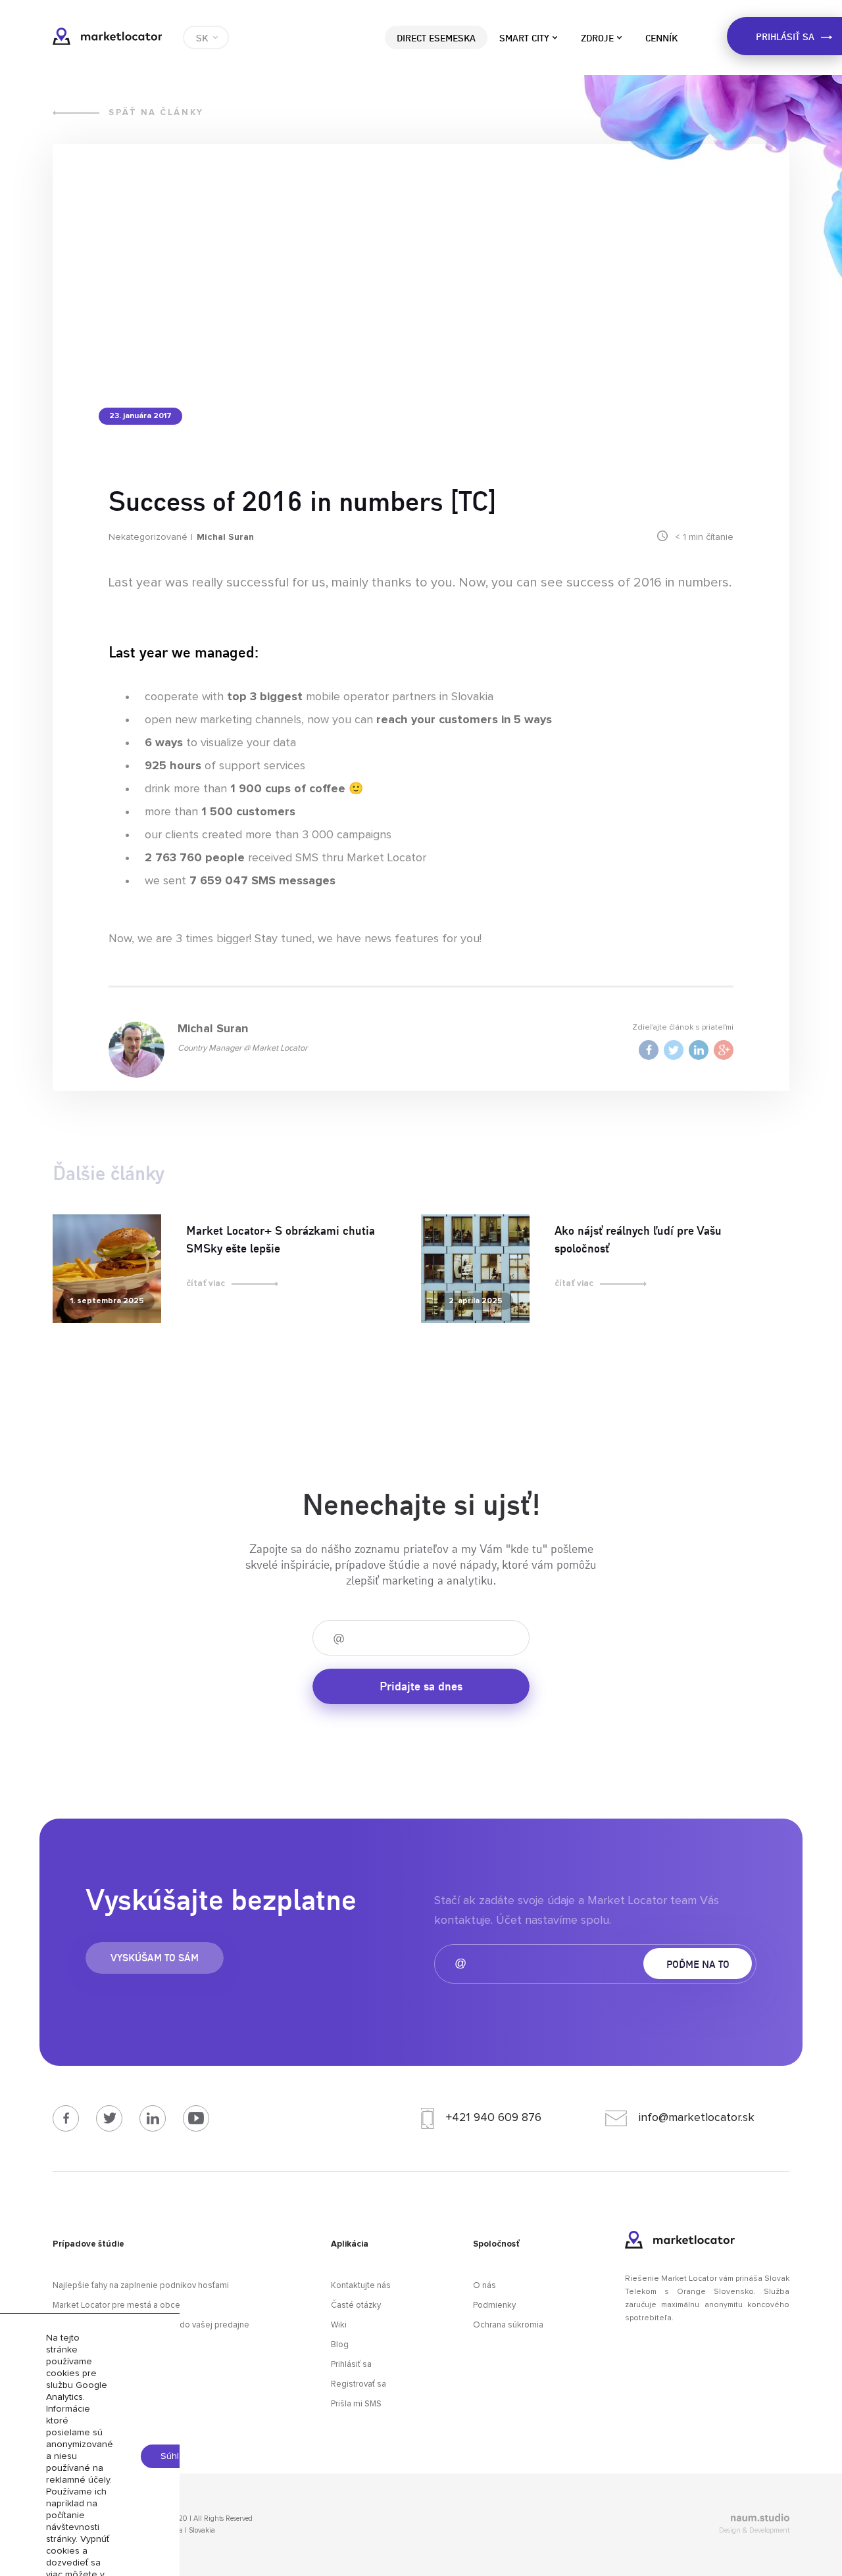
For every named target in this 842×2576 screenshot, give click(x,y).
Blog (340, 2345)
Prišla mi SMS (356, 2404)
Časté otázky (356, 2305)
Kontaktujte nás (361, 2286)
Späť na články (156, 113)
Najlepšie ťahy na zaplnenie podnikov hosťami (141, 2286)
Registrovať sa (359, 2384)
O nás (484, 2286)
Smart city (524, 37)
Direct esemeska (436, 37)
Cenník (661, 37)
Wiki (339, 2325)
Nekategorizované (148, 537)
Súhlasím (179, 2456)
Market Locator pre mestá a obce (116, 2305)
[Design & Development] (674, 2519)
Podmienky (494, 2305)
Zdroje (597, 37)
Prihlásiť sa (351, 2365)
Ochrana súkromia (508, 2325)
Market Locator (107, 36)
